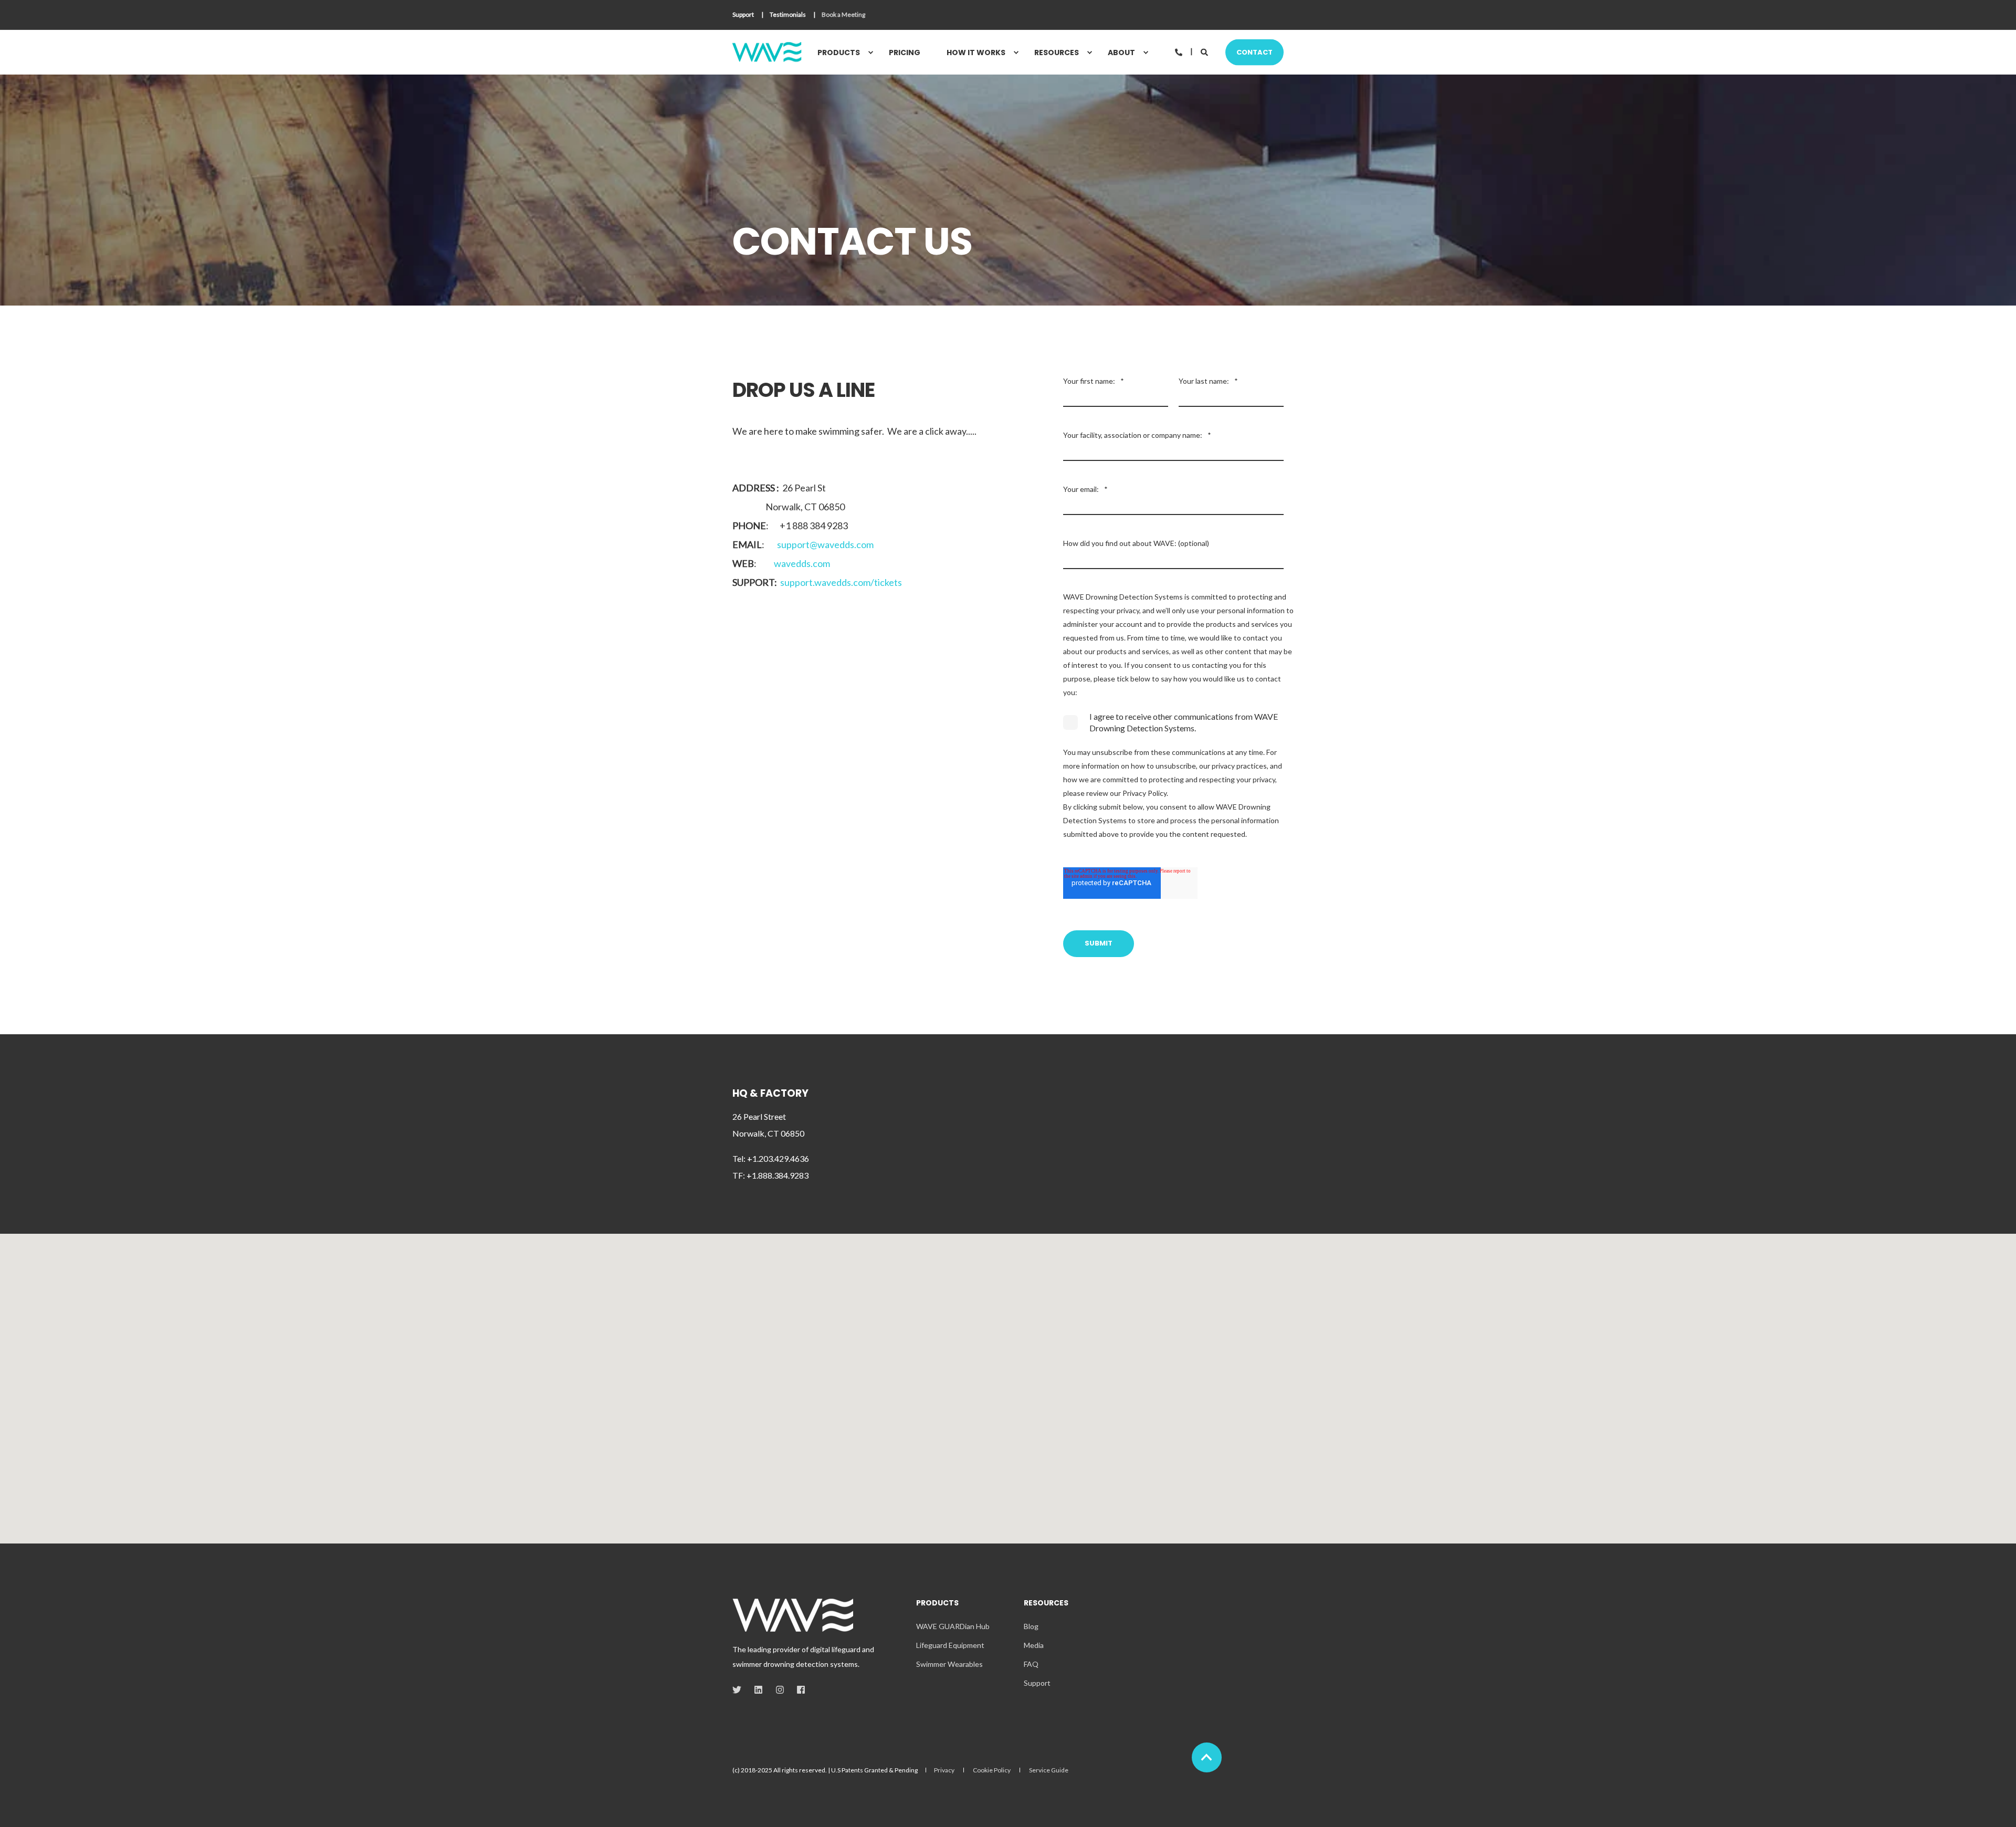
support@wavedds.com (825, 544)
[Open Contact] (1179, 51)
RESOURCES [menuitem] (1046, 1604)
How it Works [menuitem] (976, 52)
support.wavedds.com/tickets (841, 582)
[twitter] (740, 1690)
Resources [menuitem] (1057, 52)
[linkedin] (758, 1690)
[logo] (793, 1615)
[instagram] (780, 1690)
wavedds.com (802, 563)
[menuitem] (743, 15)
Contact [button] (1254, 52)
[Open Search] (1205, 51)
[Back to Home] (767, 52)
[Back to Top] (1207, 1757)
